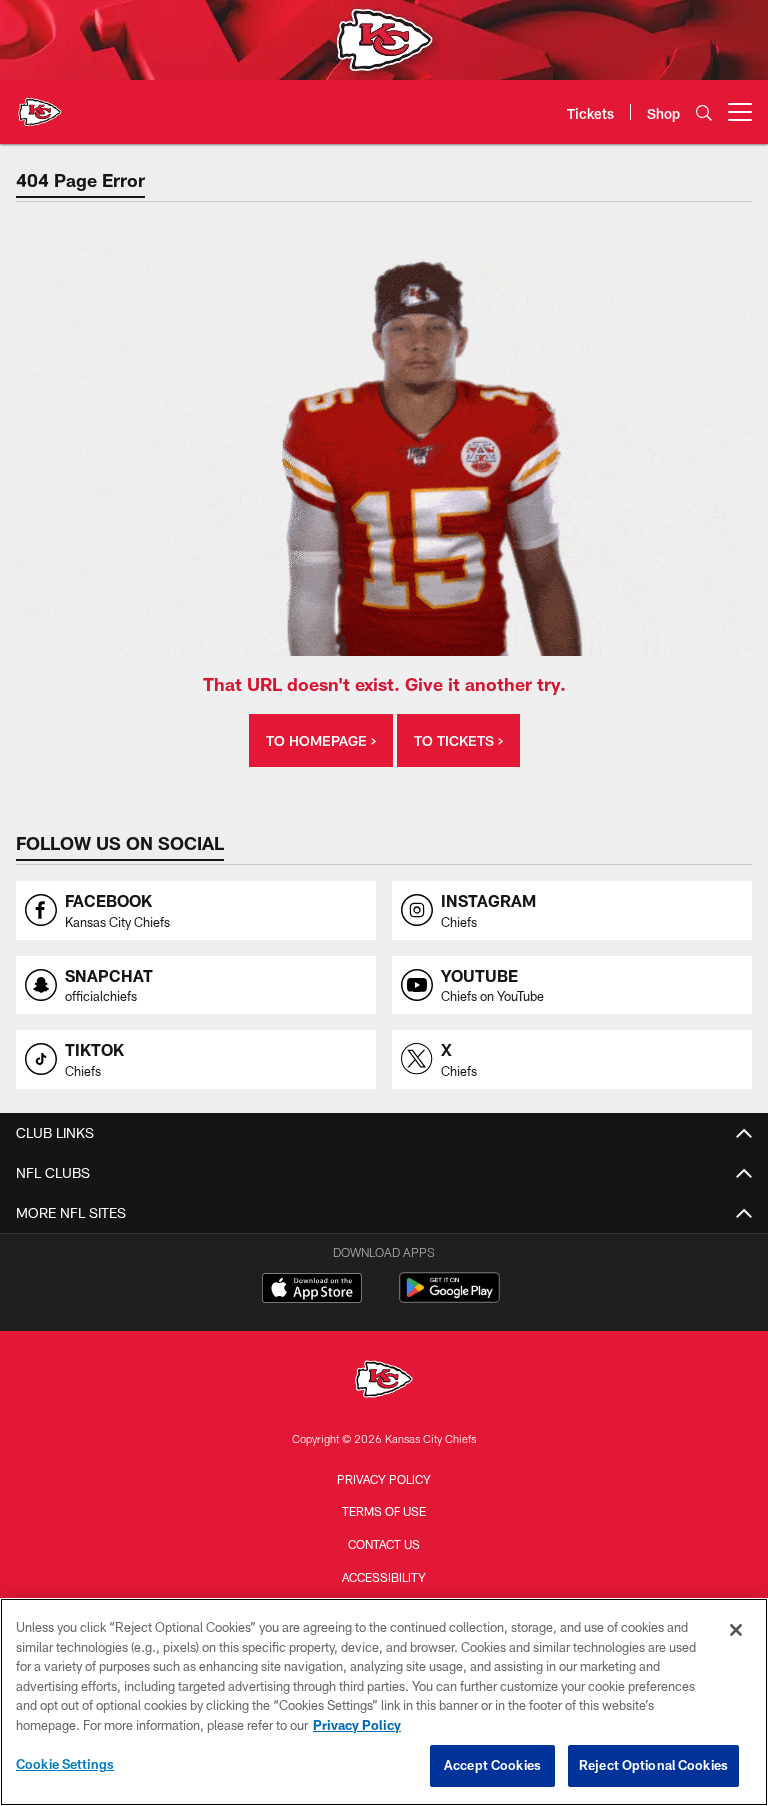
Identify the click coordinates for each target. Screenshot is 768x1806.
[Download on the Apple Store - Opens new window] (312, 1290)
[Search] (704, 112)
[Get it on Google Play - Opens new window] (449, 1297)
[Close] (736, 1630)
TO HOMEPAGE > (321, 740)
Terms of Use (384, 1511)
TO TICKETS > (458, 740)
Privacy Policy (384, 1479)
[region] (384, 1702)
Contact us (384, 1544)
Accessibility (384, 1577)
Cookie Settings (65, 1764)
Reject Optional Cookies (653, 1765)
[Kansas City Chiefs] (384, 1381)
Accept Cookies (492, 1765)
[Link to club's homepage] (40, 104)
